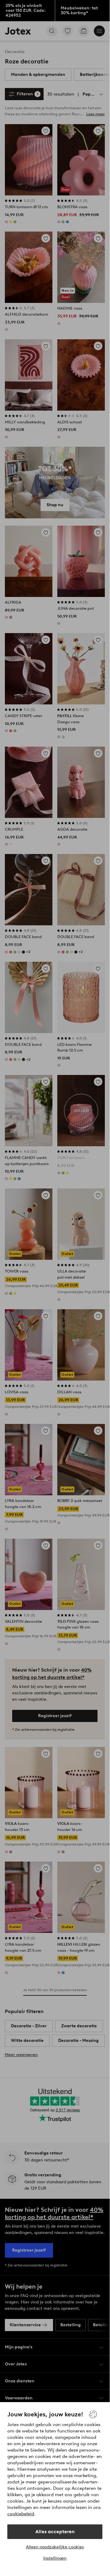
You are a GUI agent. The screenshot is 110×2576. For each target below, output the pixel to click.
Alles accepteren (55, 2532)
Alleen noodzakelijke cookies (55, 2547)
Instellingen (55, 2558)
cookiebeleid (21, 2514)
